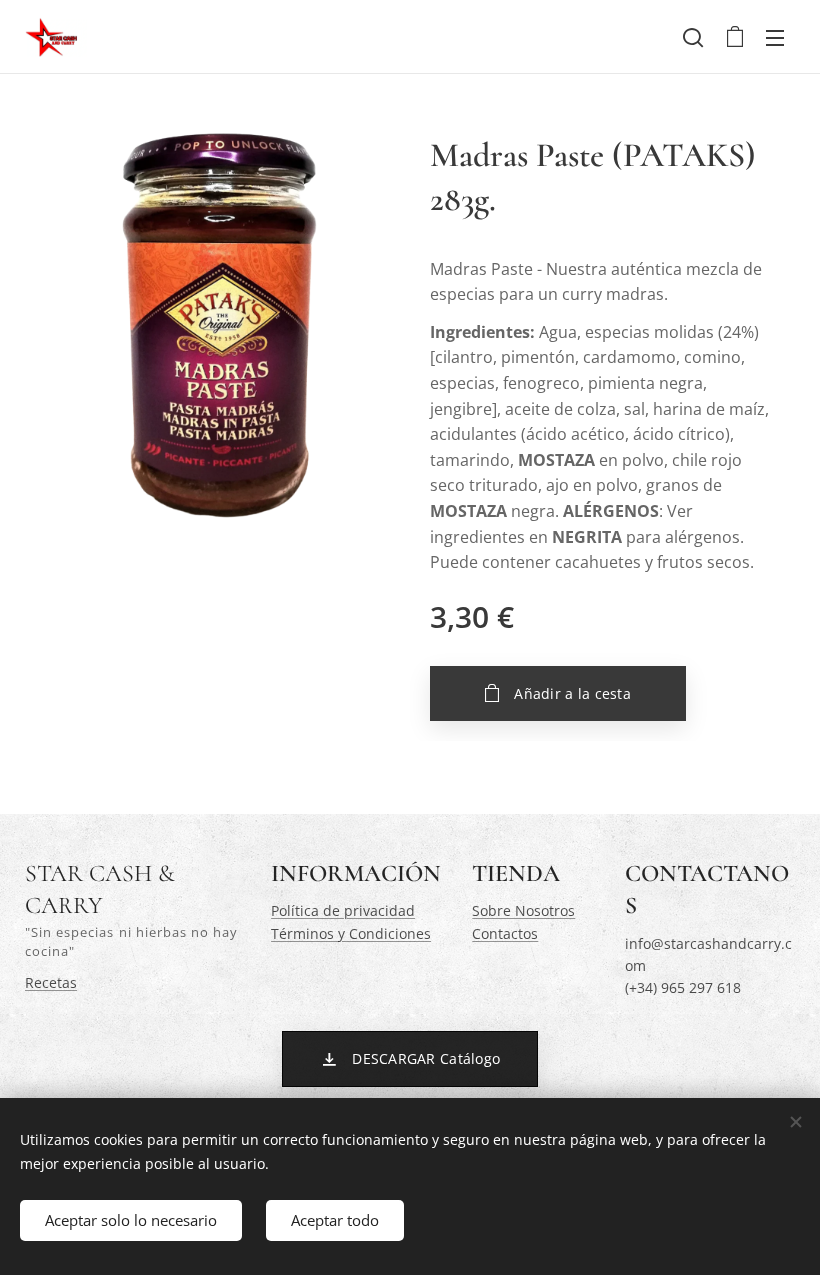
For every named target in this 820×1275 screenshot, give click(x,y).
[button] (693, 37)
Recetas (51, 982)
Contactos (505, 933)
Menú (775, 37)
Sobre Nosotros (523, 910)
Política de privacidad (343, 910)
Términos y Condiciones (351, 933)
